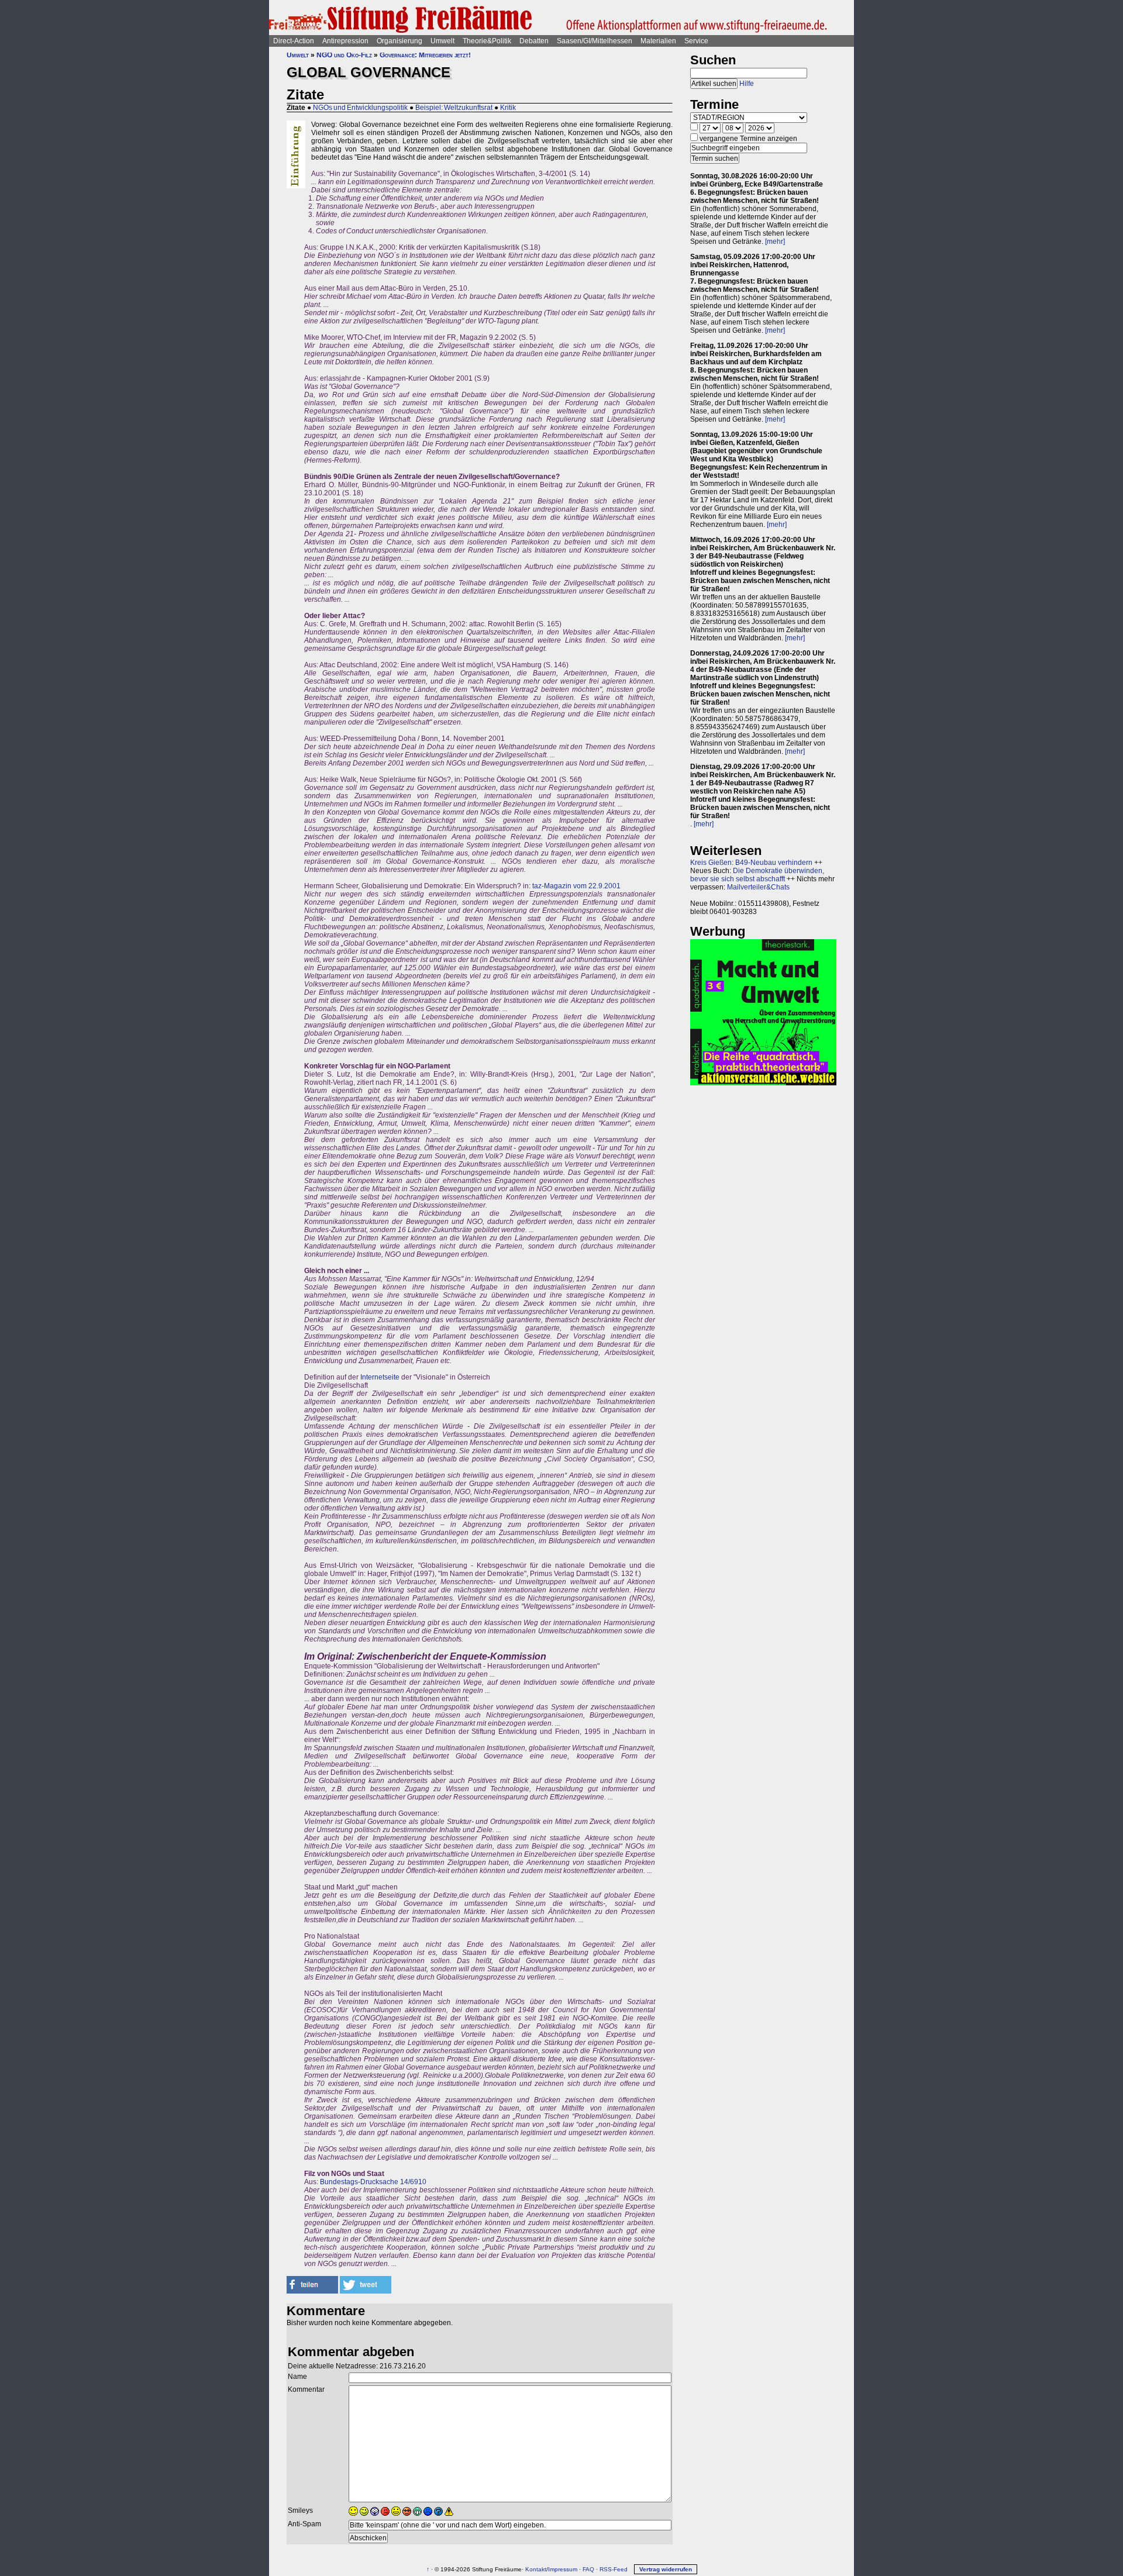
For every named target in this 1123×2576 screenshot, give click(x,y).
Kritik (508, 108)
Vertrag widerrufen (666, 2569)
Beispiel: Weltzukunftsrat (454, 108)
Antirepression (345, 41)
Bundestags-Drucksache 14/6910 (373, 2182)
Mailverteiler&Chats (758, 887)
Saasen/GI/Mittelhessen (595, 41)
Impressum (563, 2569)
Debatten (534, 41)
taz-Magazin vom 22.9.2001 (576, 886)
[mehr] (775, 242)
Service (696, 41)
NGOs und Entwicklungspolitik (360, 108)
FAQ (588, 2569)
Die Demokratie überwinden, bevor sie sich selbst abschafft (757, 875)
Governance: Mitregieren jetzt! (425, 55)
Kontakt (536, 2569)
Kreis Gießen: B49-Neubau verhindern (751, 863)
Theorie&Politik (487, 41)
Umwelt (442, 41)
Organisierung (399, 41)
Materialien (658, 41)
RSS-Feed (614, 2569)
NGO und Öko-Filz (344, 55)
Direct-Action (294, 41)
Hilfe (747, 84)
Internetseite (380, 1377)
